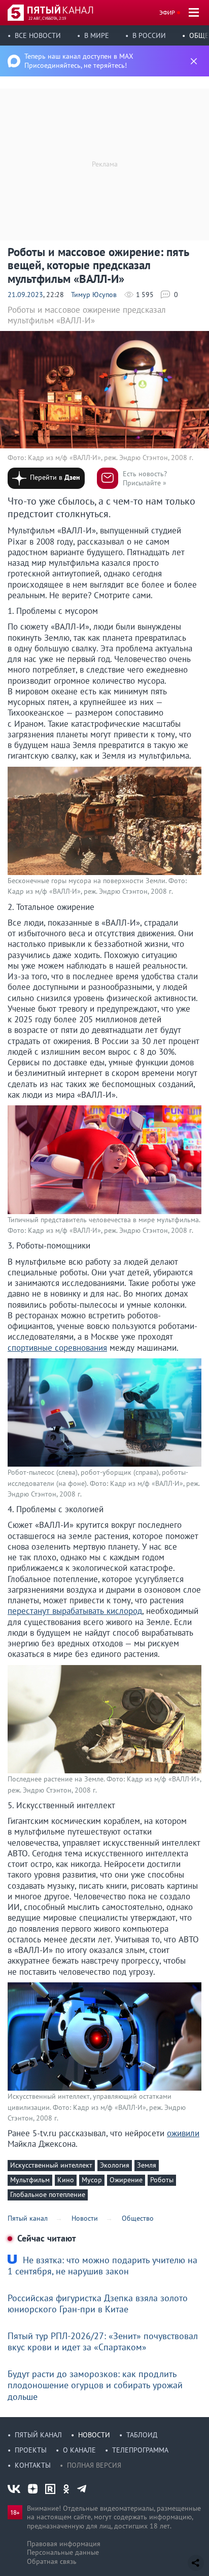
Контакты (33, 2465)
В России (149, 35)
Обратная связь (52, 2561)
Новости (94, 2435)
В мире (97, 35)
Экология (115, 2165)
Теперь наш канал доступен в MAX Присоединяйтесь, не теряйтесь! (79, 61)
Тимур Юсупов (94, 295)
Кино (66, 2180)
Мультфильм (30, 2180)
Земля (147, 2165)
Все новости (38, 35)
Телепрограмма (140, 2450)
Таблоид (142, 2435)
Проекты (31, 2450)
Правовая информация (64, 2544)
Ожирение (126, 2180)
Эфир (167, 12)
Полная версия (94, 2465)
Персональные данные (63, 2552)
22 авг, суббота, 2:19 (47, 18)
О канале (79, 2450)
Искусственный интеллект (51, 2165)
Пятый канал (38, 2435)
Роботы (162, 2180)
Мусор (92, 2180)
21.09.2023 (25, 295)
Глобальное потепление (48, 2194)
